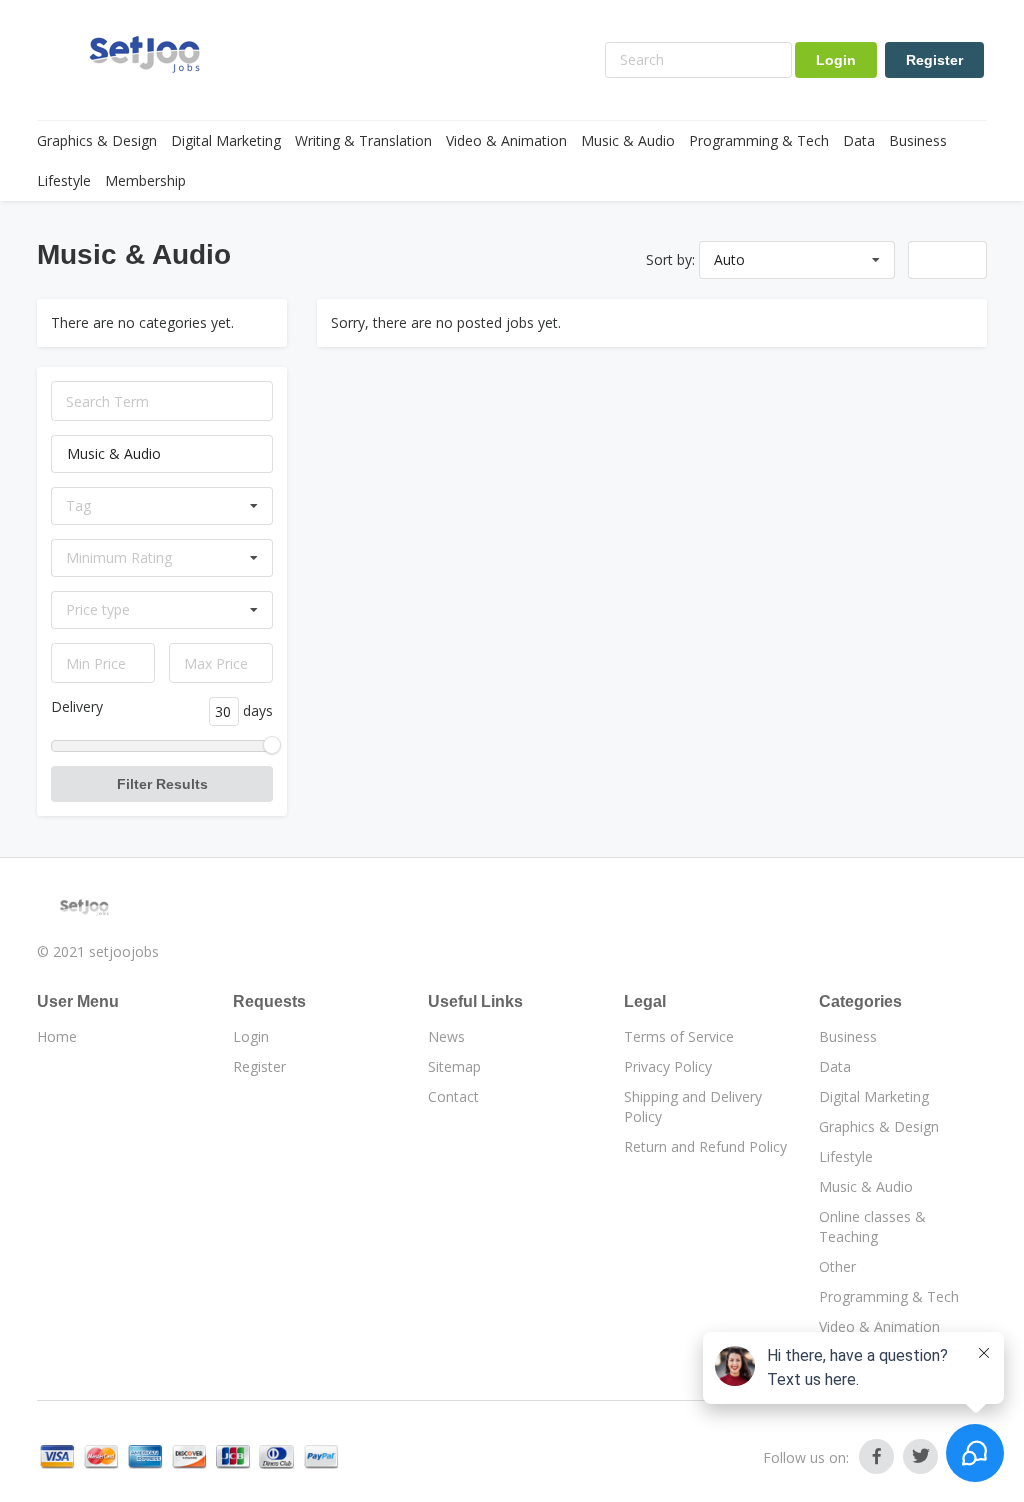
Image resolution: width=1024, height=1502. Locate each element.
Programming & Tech (759, 140)
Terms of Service (679, 1036)
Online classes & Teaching (872, 1226)
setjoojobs (124, 951)
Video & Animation (506, 140)
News (446, 1036)
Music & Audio (628, 140)
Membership (145, 180)
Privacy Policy (668, 1066)
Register (934, 60)
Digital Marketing (226, 140)
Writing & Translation (363, 140)
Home (57, 1036)
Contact (453, 1096)
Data (859, 140)
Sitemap (454, 1066)
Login (836, 60)
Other (837, 1266)
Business (918, 140)
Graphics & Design (97, 140)
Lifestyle (64, 180)
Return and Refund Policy (705, 1146)
